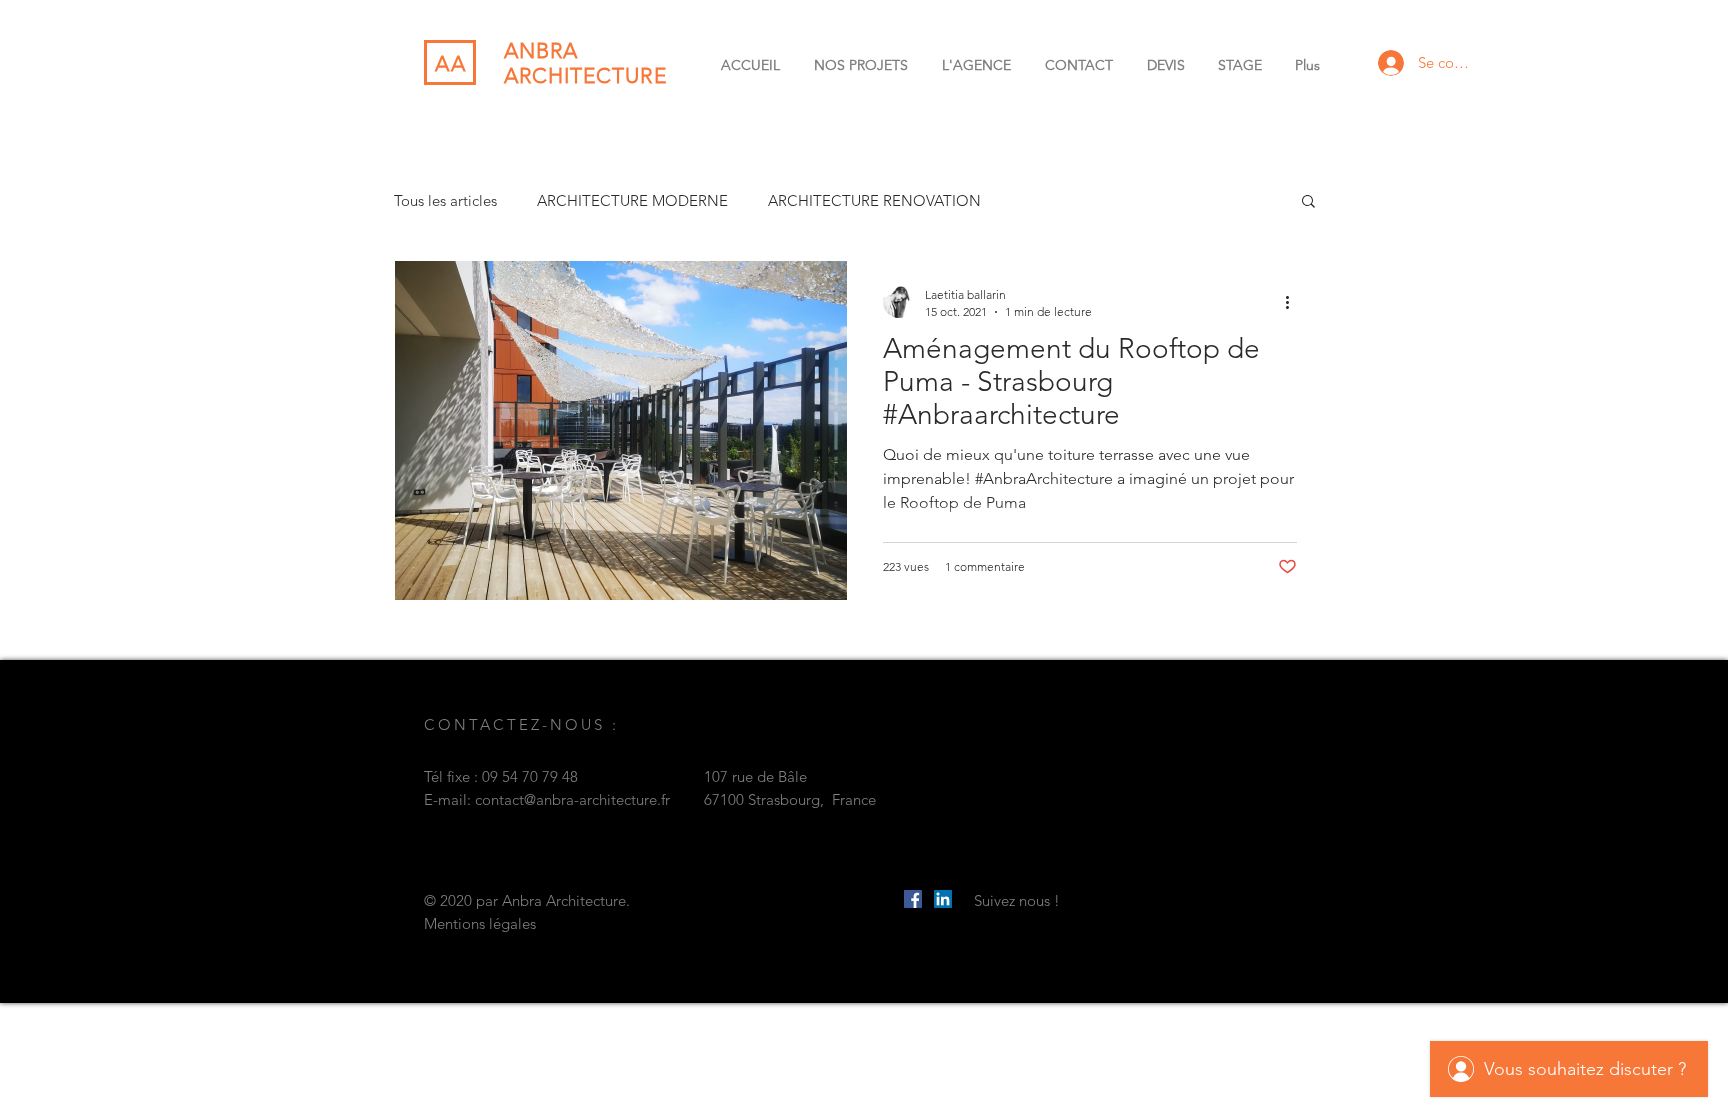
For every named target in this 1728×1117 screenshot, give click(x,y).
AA (451, 63)
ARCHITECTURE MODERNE (632, 200)
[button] (1308, 202)
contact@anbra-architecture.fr (572, 799)
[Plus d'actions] (1294, 302)
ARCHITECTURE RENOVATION (874, 200)
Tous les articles (445, 200)
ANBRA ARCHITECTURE (585, 63)
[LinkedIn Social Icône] (943, 899)
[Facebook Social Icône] (913, 899)
